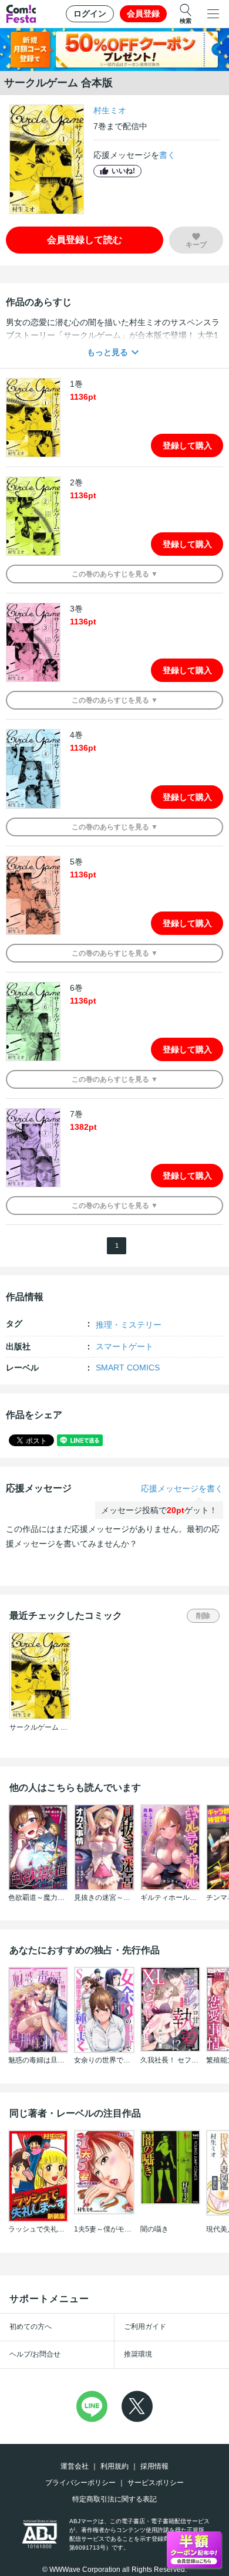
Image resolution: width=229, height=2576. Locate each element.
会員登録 (143, 13)
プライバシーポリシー (80, 2483)
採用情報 (154, 2466)
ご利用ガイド (145, 2327)
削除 (203, 1616)
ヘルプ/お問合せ (35, 2354)
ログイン (90, 13)
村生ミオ (110, 110)
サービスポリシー (156, 2483)
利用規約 (114, 2466)
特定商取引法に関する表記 (114, 2499)
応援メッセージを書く (182, 1488)
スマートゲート (124, 1346)
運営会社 (75, 2466)
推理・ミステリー (129, 1325)
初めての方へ (31, 2327)
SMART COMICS (128, 1368)
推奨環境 (138, 2354)
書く (167, 155)
